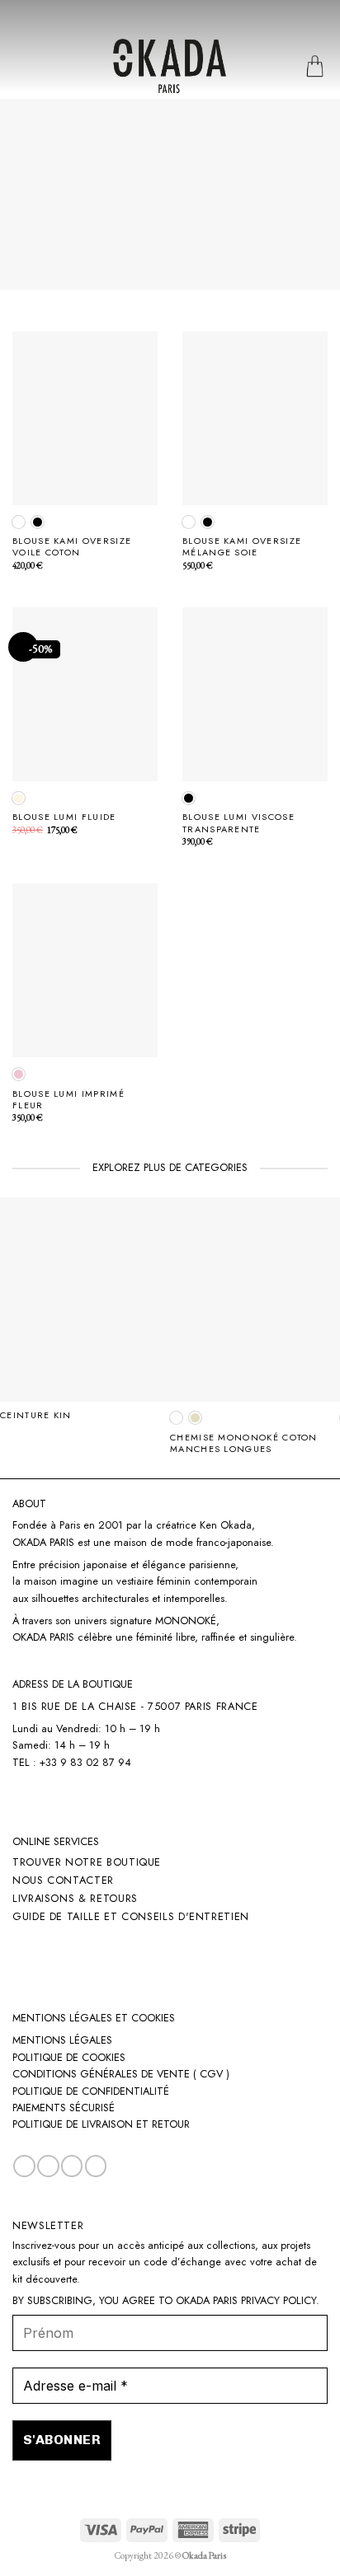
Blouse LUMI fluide (64, 817)
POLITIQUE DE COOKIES (69, 2057)
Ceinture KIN (36, 1415)
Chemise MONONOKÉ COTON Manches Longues (244, 1443)
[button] (20, 66)
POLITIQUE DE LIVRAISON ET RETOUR (101, 2124)
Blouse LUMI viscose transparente (238, 822)
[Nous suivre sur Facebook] (24, 2166)
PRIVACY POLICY (279, 2300)
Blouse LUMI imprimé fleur (68, 1099)
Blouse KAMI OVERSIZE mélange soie (242, 546)
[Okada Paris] (170, 66)
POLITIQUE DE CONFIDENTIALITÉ (91, 2091)
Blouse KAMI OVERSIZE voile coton (72, 546)
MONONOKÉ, (187, 1621)
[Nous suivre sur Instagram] (48, 2166)
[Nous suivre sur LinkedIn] (72, 2166)
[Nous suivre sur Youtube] (96, 2166)
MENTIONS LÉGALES (62, 2040)
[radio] (19, 522)
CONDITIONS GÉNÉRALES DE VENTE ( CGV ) (121, 2074)
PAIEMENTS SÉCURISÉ (64, 2108)
